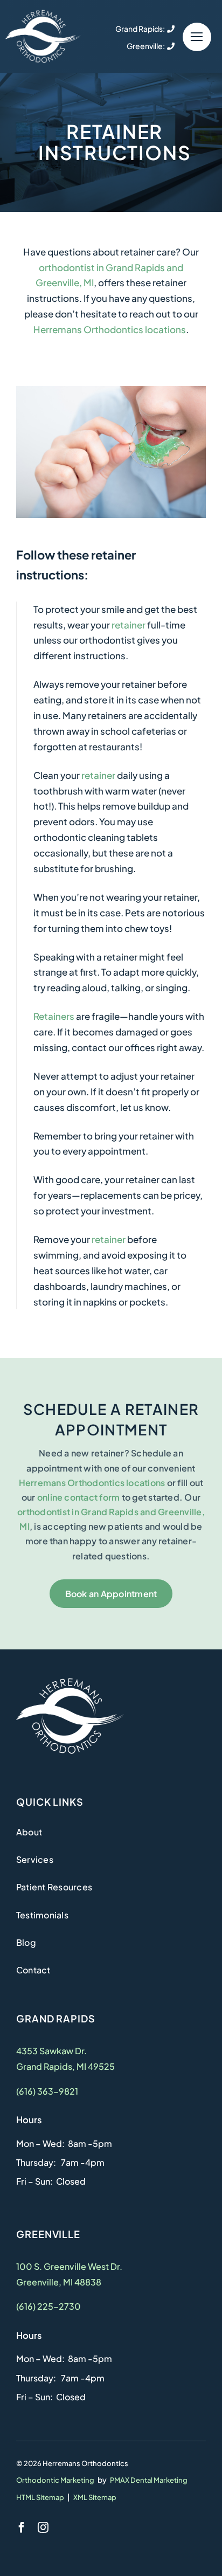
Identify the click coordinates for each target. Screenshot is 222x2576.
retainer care (148, 252)
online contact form (79, 1497)
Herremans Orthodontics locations (110, 329)
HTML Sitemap (40, 2497)
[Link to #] (197, 37)
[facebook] (22, 2527)
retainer (129, 625)
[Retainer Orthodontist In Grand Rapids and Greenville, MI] (43, 13)
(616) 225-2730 (48, 2306)
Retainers (54, 1016)
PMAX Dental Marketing (149, 2480)
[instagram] (43, 2527)
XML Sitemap (95, 2497)
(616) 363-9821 (47, 2091)
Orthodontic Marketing (55, 2480)
